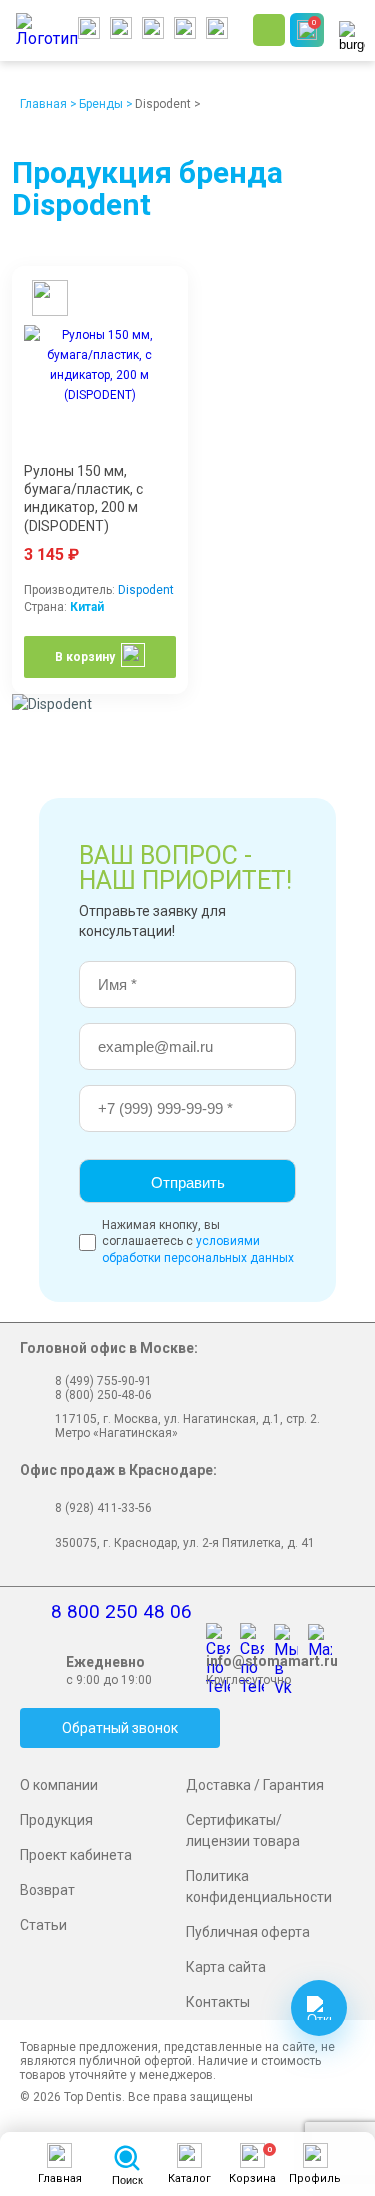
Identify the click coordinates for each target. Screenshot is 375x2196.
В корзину (85, 657)
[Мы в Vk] (291, 1637)
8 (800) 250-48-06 (103, 1395)
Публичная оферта (248, 1932)
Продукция (56, 1820)
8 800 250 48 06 (121, 1611)
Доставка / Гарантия (255, 1785)
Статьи (43, 1925)
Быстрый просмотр (47, 301)
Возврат (47, 1890)
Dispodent (146, 590)
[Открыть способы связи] (319, 2008)
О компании (59, 1785)
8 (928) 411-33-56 (103, 1508)
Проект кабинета (76, 1855)
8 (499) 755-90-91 (103, 1381)
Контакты (218, 2002)
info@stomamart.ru (272, 1661)
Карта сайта (226, 1967)
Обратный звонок (120, 1728)
